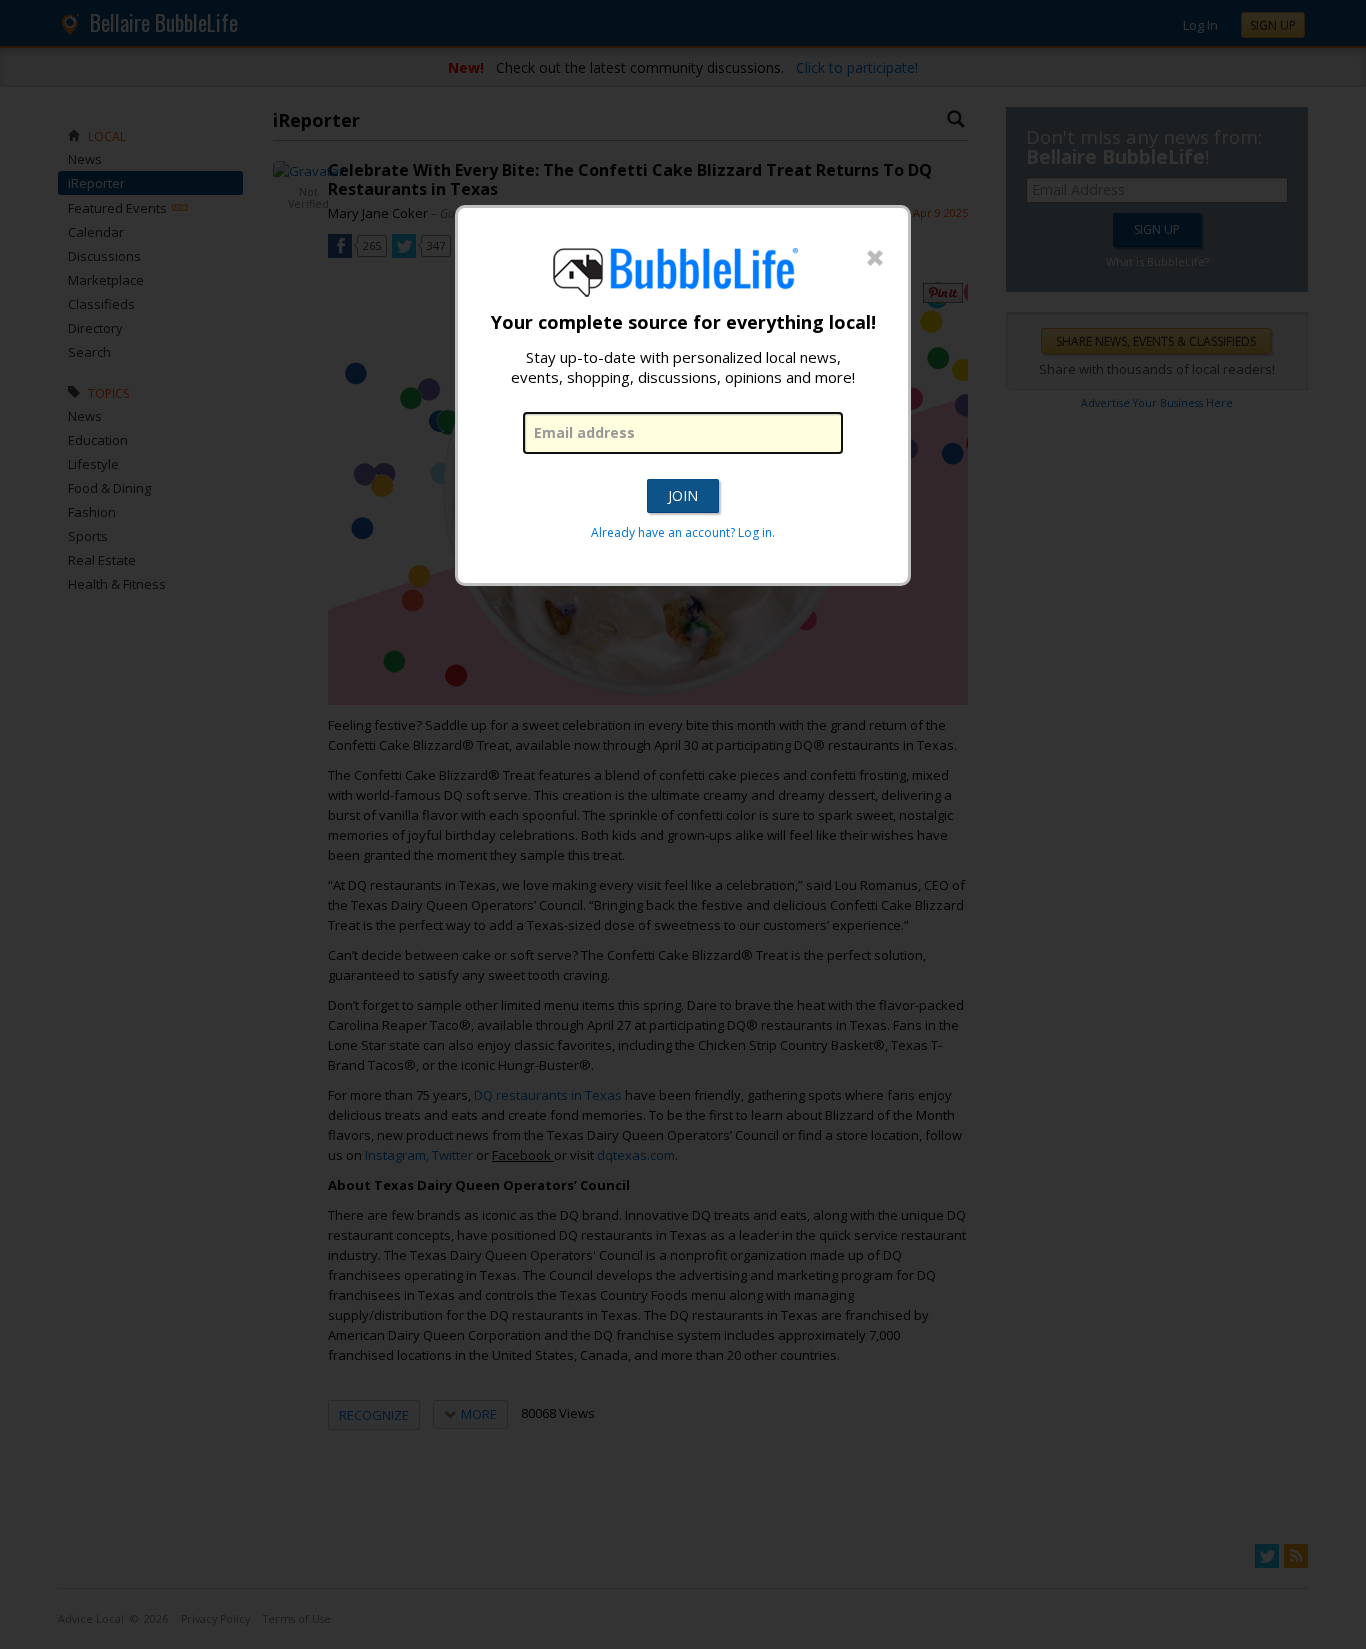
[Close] (875, 259)
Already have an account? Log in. (683, 532)
